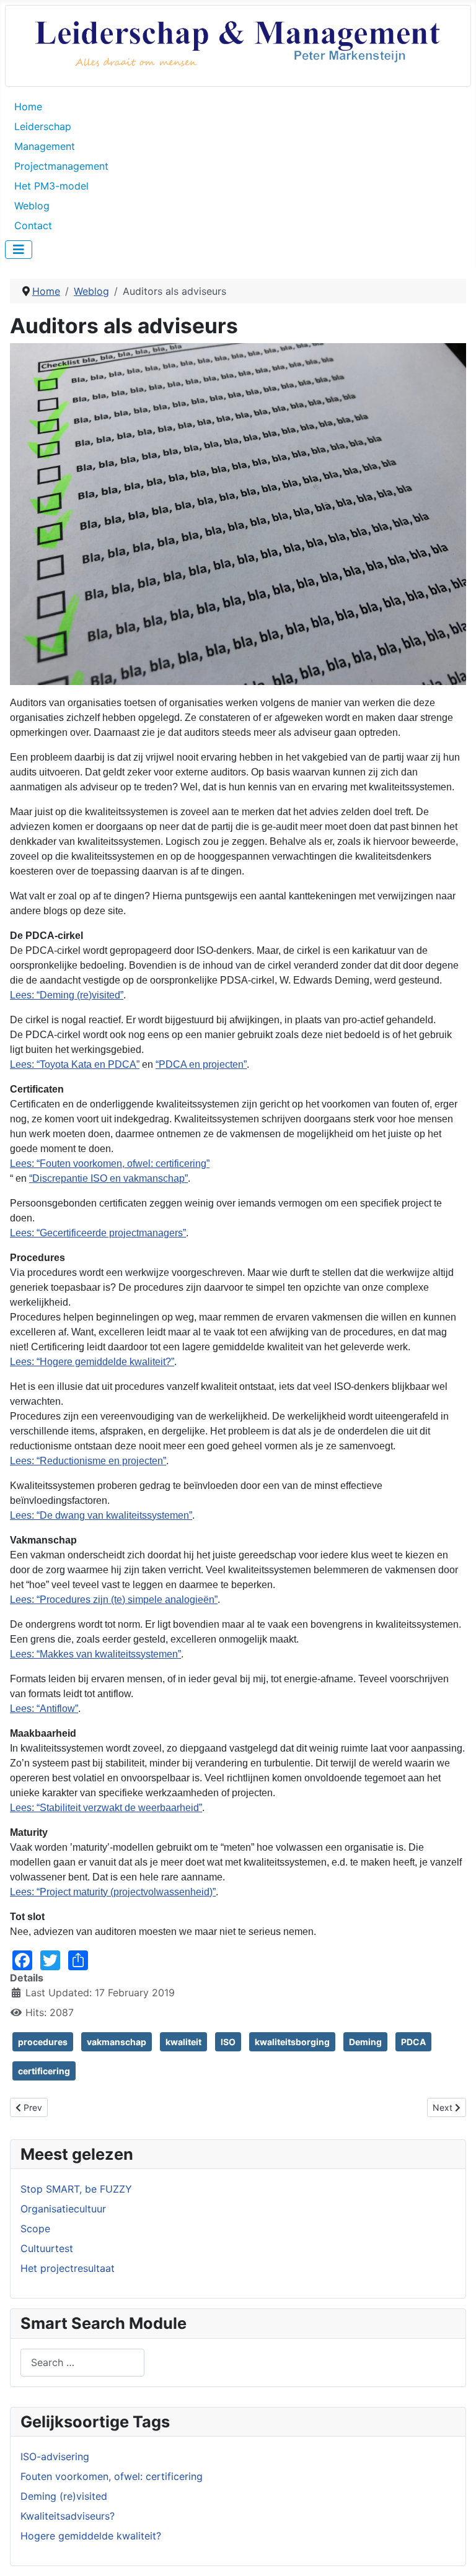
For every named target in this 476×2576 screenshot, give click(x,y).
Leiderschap (43, 126)
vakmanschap (117, 2042)
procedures (43, 2042)
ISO (228, 2042)
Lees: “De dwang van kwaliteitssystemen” (101, 1515)
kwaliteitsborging (292, 2042)
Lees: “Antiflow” (44, 1709)
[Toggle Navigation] (19, 250)
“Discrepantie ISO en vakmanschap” (108, 1178)
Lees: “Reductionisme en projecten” (88, 1461)
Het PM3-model (51, 186)
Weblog (32, 206)
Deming (365, 2042)
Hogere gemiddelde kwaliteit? (91, 2536)
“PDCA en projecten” (201, 1064)
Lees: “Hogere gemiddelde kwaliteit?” (92, 1362)
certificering (44, 2071)
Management (45, 146)
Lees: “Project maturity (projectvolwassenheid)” (113, 1892)
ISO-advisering (55, 2456)
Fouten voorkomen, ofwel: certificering (112, 2476)
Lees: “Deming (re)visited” (67, 995)
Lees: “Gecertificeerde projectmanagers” (98, 1233)
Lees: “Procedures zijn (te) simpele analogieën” (114, 1600)
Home (28, 107)
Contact (33, 225)
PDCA (413, 2042)
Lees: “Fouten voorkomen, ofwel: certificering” (110, 1164)
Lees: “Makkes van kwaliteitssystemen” (95, 1654)
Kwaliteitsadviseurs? (68, 2516)
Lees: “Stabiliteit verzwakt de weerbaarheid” (106, 1808)
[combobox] (82, 2363)
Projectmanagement (61, 166)
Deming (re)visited (64, 2496)
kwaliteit (183, 2042)
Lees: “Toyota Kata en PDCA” (75, 1064)
